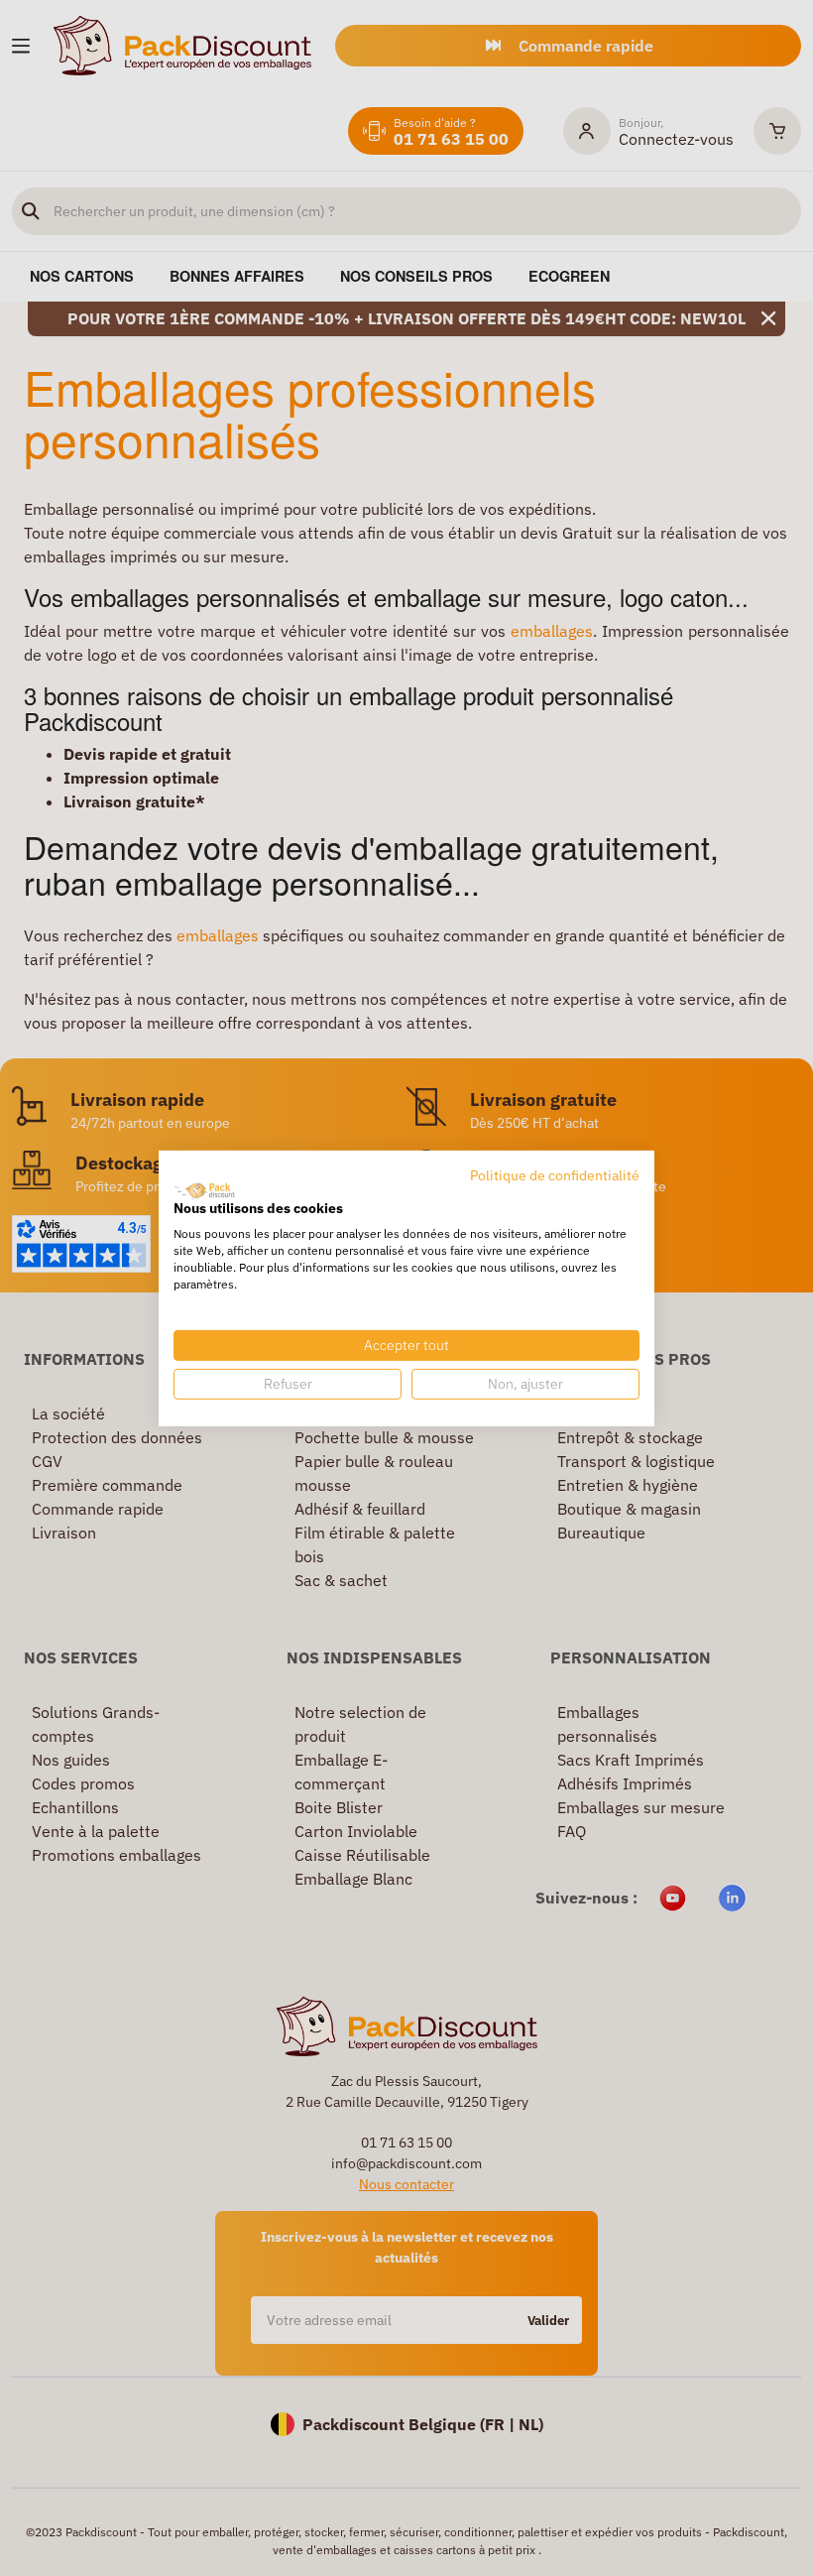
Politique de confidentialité (555, 1174)
